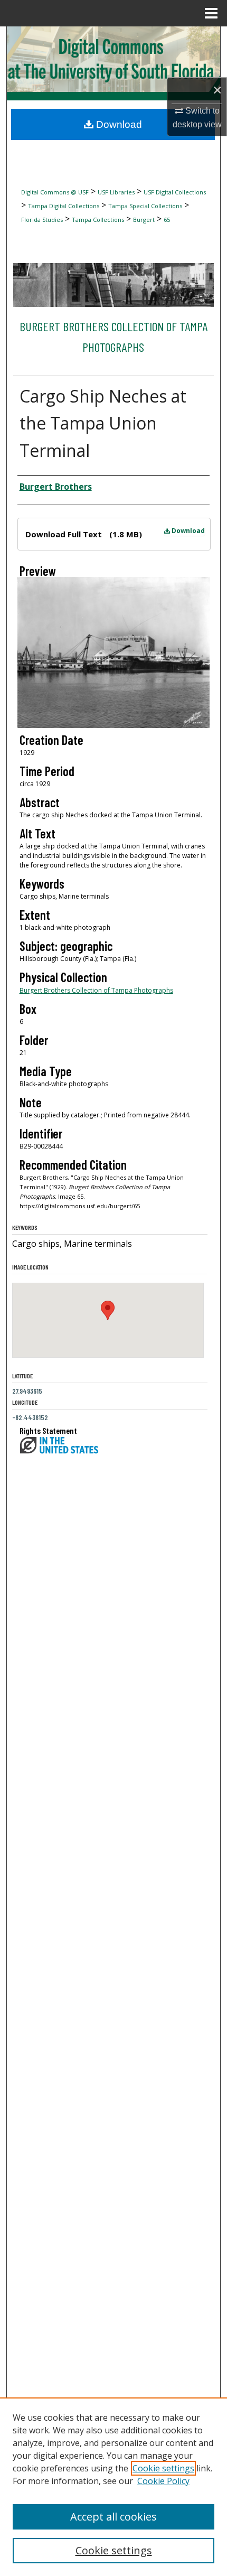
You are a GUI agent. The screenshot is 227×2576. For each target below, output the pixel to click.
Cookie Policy (163, 2481)
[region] (113, 2487)
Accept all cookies (113, 2517)
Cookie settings (163, 2468)
